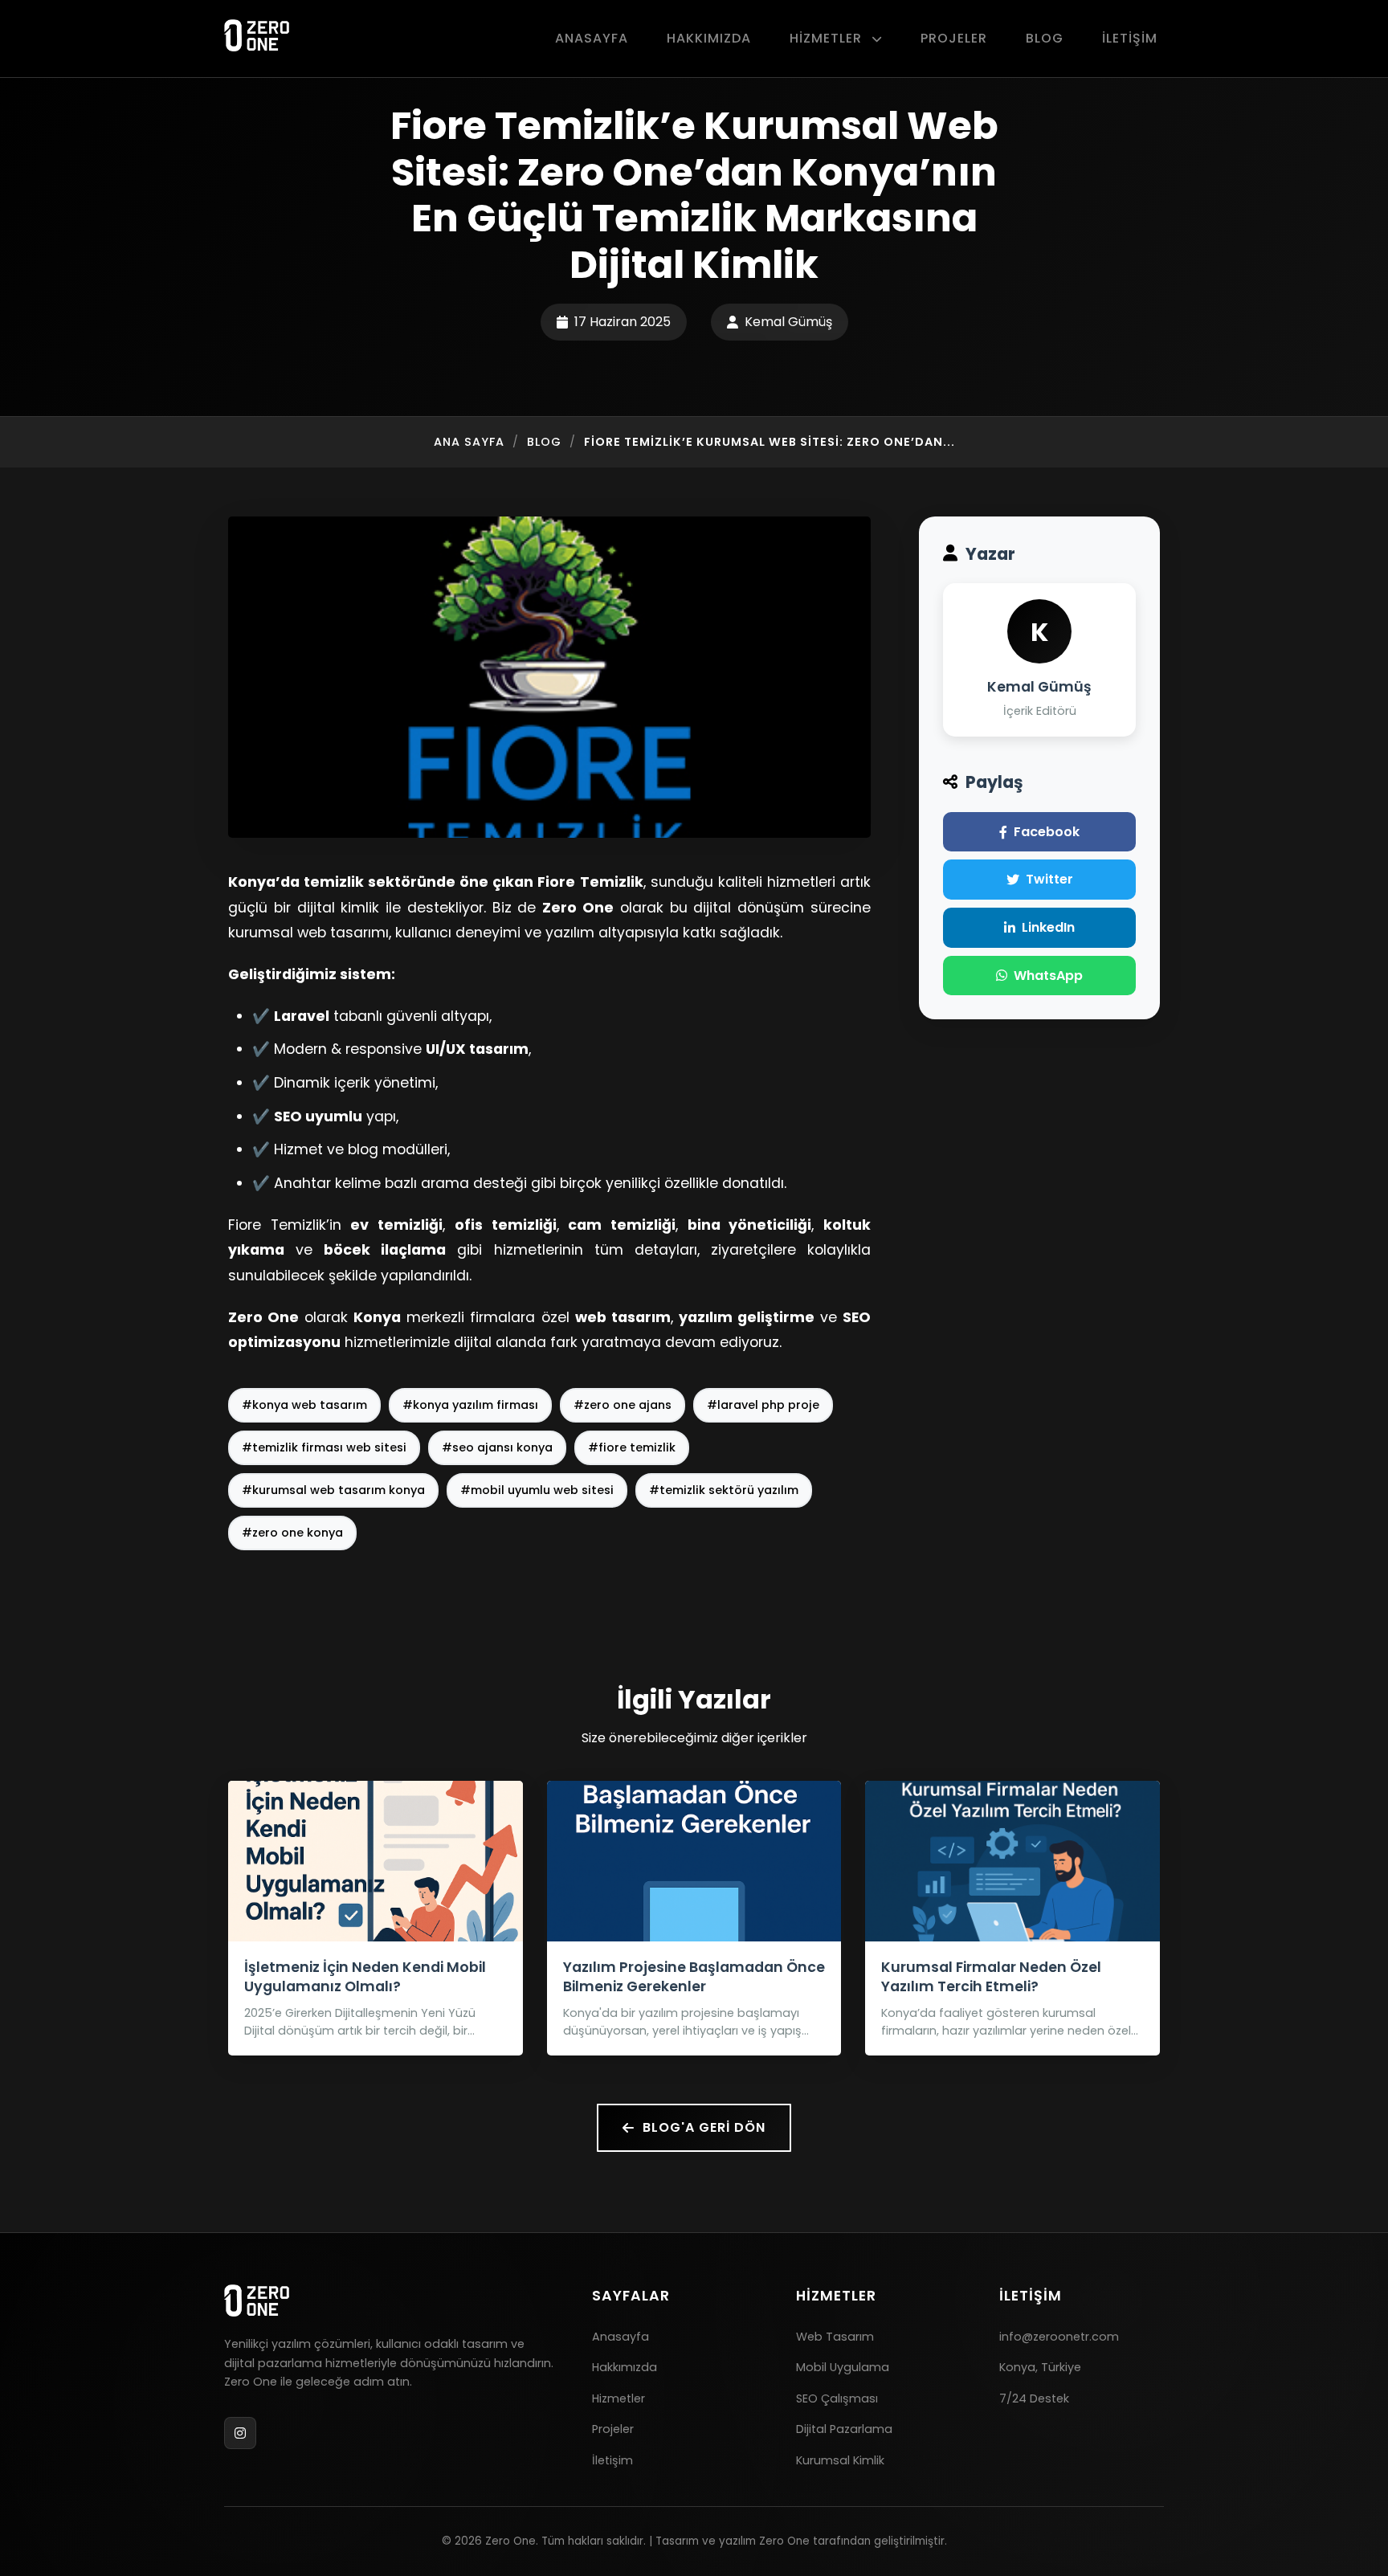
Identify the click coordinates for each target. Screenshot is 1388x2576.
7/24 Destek (1034, 2398)
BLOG (1045, 38)
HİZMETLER (828, 38)
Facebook (1047, 832)
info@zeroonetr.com (1059, 2337)
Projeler (613, 2429)
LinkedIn (1048, 927)
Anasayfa (621, 2337)
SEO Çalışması (837, 2398)
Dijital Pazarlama (844, 2429)
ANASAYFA (592, 38)
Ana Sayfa (469, 442)
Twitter (1049, 879)
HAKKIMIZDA (709, 38)
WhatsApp (1048, 976)
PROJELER (954, 38)
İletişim (612, 2460)
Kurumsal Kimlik (840, 2460)
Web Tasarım (835, 2337)
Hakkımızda (625, 2367)
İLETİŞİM (1130, 38)
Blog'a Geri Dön (704, 2127)
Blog (544, 442)
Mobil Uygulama (843, 2367)
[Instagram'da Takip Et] (240, 2433)
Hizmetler (618, 2398)
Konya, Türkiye (1040, 2367)
